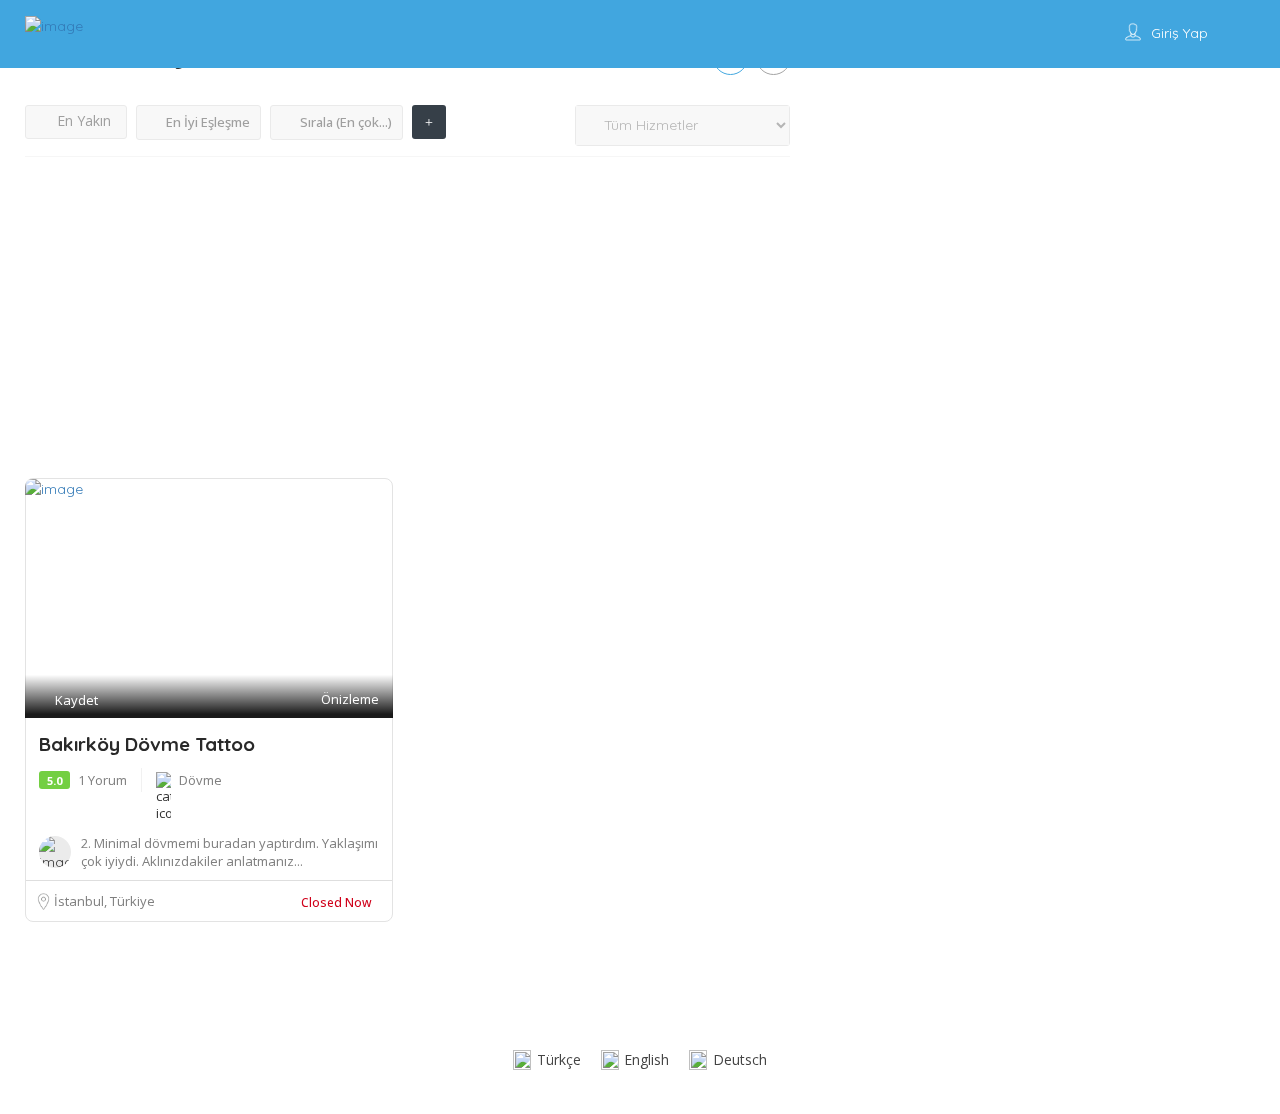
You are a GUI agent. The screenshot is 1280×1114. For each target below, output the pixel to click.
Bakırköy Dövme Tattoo (147, 744)
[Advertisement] (407, 328)
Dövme (200, 780)
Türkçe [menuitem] (559, 1059)
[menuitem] (547, 1060)
